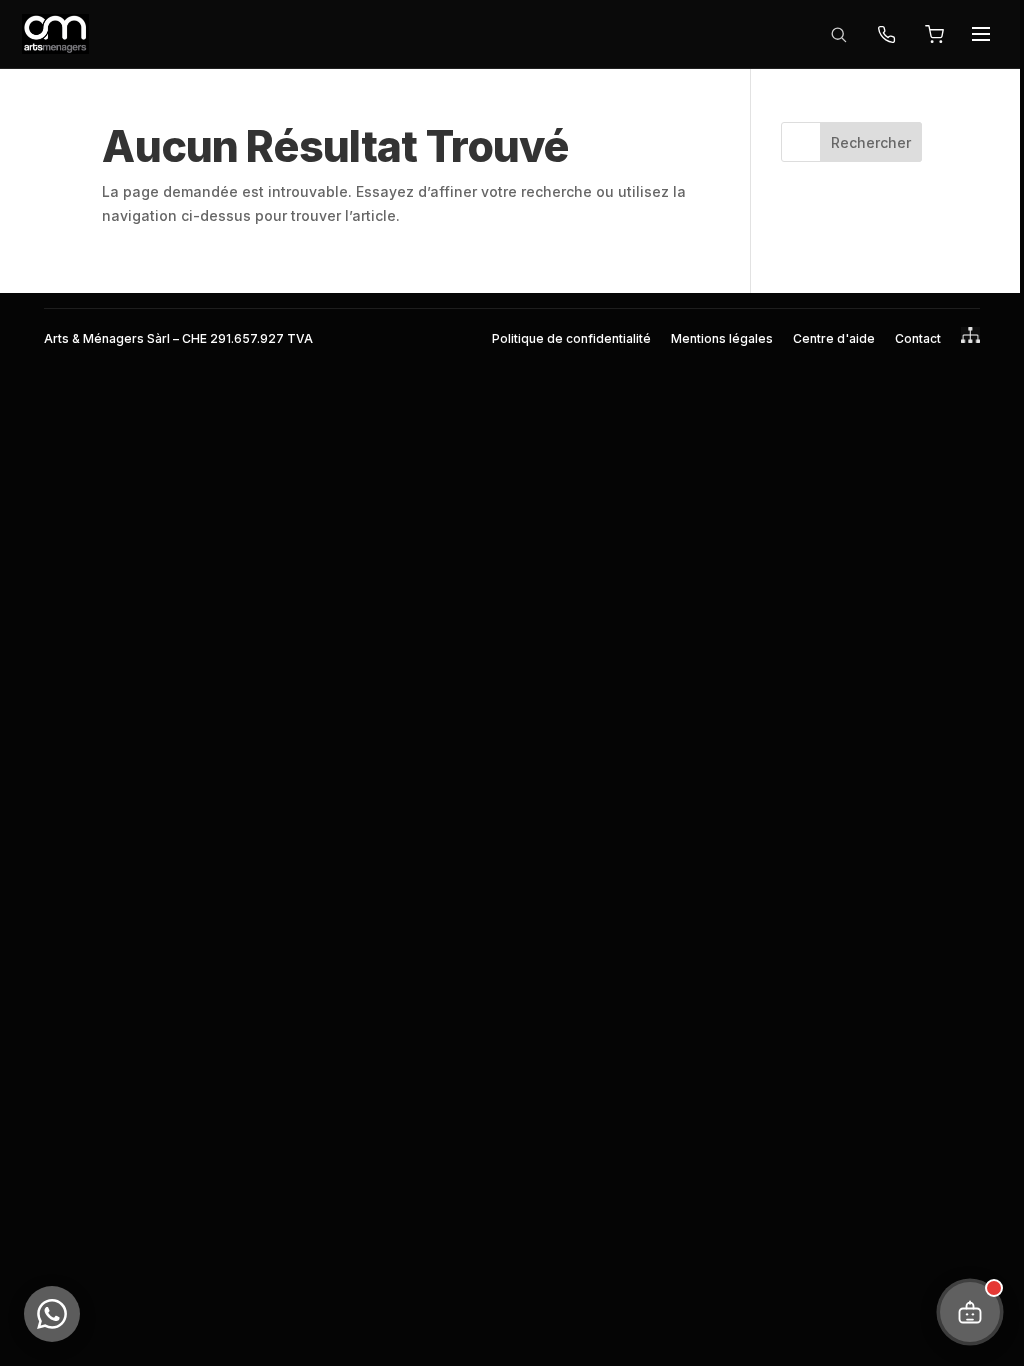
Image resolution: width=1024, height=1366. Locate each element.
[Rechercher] (838, 34)
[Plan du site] (970, 339)
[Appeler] (886, 34)
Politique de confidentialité (571, 338)
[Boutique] (934, 34)
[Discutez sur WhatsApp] (52, 1314)
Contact (918, 338)
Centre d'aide (834, 338)
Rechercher (871, 142)
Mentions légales (722, 338)
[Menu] (981, 34)
